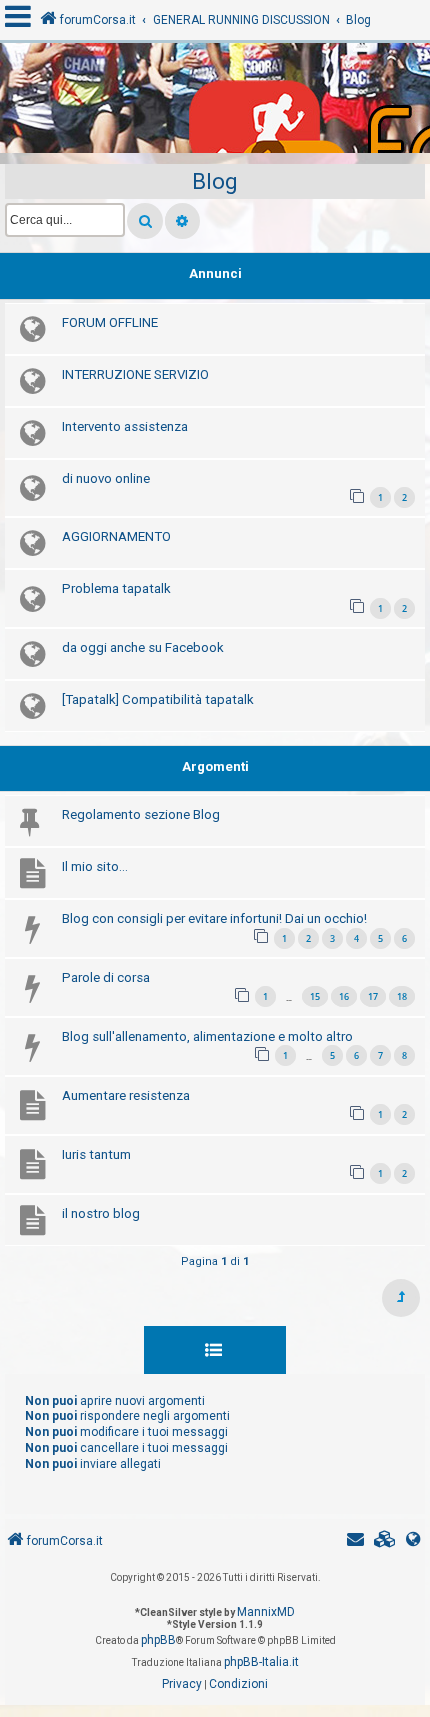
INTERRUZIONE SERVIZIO (135, 374)
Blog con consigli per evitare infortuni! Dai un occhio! (214, 918)
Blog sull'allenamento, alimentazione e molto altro (207, 1036)
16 (344, 996)
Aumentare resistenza (126, 1095)
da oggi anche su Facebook (143, 647)
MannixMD (266, 1612)
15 (315, 996)
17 (373, 996)
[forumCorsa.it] (215, 103)
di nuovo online (106, 478)
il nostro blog (101, 1213)
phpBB (158, 1640)
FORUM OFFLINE (110, 322)
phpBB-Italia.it (261, 1662)
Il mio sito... (95, 866)
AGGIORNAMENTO (116, 536)
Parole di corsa (106, 977)
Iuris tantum (96, 1154)
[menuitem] (385, 1541)
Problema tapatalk (116, 588)
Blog (215, 181)
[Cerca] (145, 221)
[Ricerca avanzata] (182, 221)
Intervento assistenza (125, 426)
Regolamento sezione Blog (141, 814)
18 (402, 996)
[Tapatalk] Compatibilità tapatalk (158, 699)
